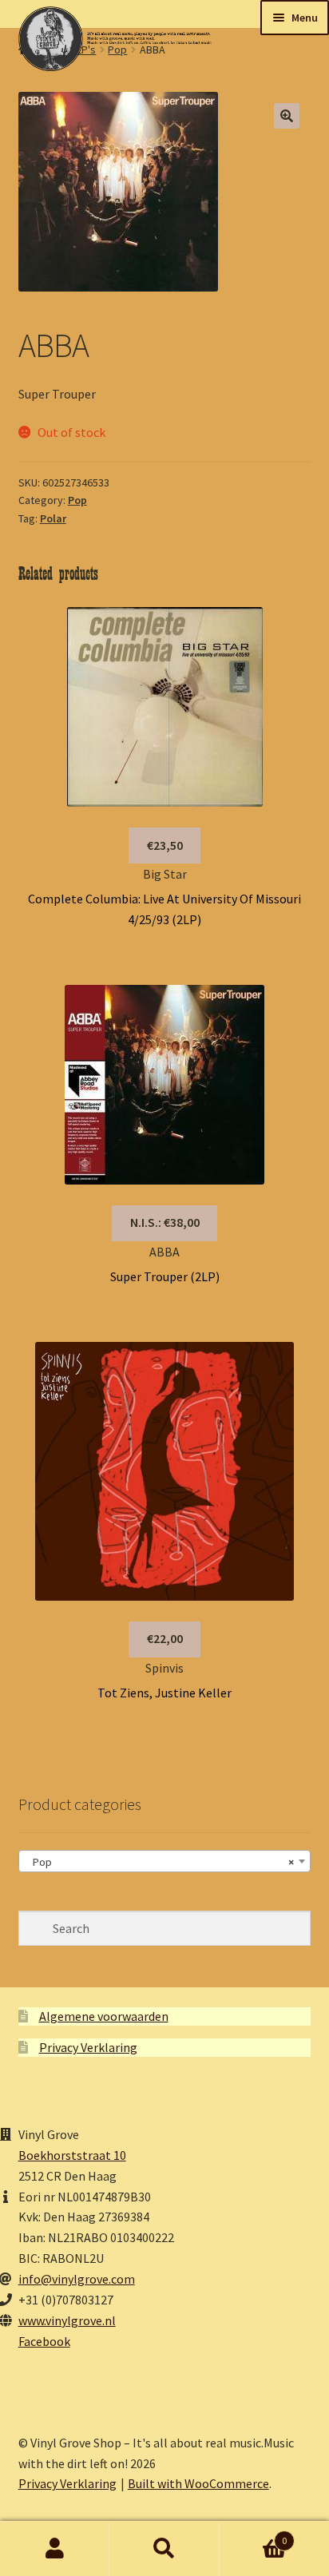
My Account (55, 2549)
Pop (77, 500)
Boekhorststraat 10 (72, 2155)
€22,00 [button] (165, 1638)
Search (164, 2549)
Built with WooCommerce (198, 2483)
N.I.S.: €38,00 (165, 1222)
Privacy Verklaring (88, 2047)
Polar (53, 518)
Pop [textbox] (160, 1862)
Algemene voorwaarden (104, 2016)
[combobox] (165, 1861)
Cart (254, 2535)
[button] (287, 116)
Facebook (44, 2341)
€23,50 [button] (165, 845)
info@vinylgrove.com (77, 2279)
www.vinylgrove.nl (67, 2320)
